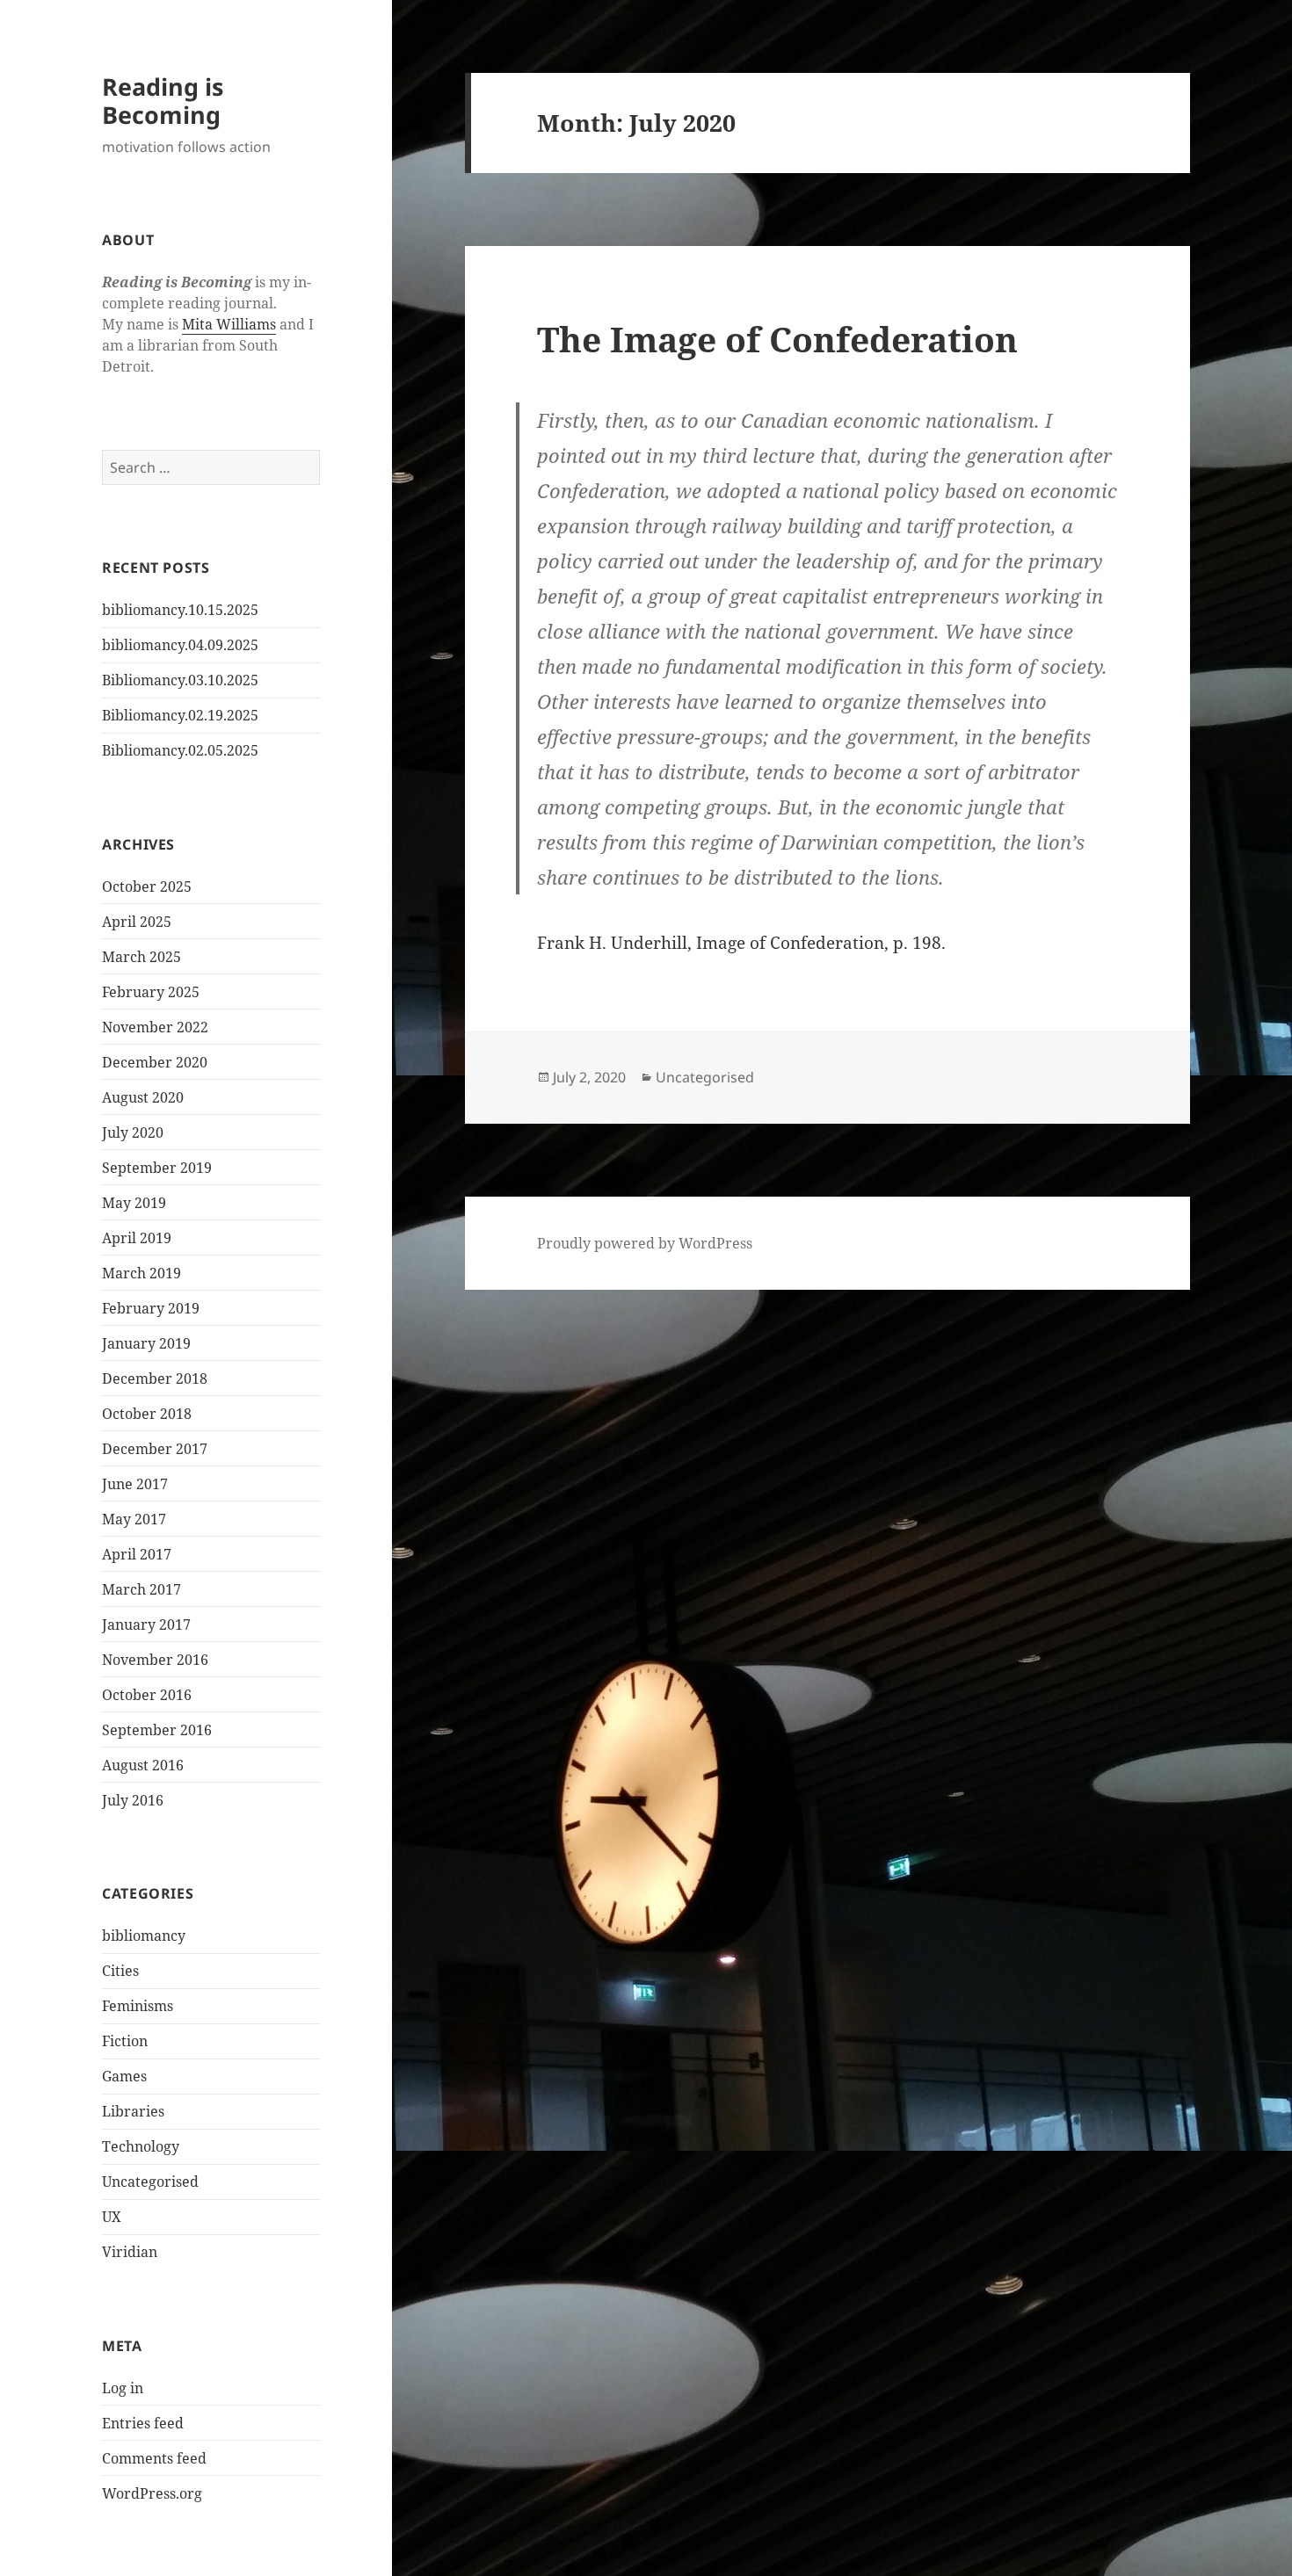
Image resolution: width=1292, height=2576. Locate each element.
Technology (141, 2146)
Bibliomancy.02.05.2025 (180, 750)
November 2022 (155, 1027)
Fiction (125, 2041)
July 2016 (133, 1800)
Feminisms (138, 2006)
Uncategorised (150, 2182)
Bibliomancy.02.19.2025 (180, 715)
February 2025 (151, 992)
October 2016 (147, 1695)
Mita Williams (229, 324)
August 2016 (143, 1765)
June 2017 (135, 1484)
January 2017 (146, 1624)
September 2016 (157, 1730)
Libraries (133, 2111)
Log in (123, 2388)
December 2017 (155, 1449)
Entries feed (143, 2423)
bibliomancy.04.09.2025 (180, 645)
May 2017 (134, 1519)
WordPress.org (152, 2493)
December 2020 (155, 1062)
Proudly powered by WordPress (645, 1243)
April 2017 (137, 1554)
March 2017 (142, 1589)
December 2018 (155, 1378)
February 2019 (151, 1308)
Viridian (130, 2252)
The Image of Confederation (777, 339)
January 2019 (146, 1343)
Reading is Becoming (163, 101)
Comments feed (154, 2458)
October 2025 (147, 886)
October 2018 (147, 1414)
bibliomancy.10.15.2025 (180, 610)
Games (124, 2076)
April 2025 (137, 922)
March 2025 (142, 957)
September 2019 (157, 1168)
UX (112, 2217)
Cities (120, 1971)
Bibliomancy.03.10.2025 (180, 680)
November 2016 (155, 1660)
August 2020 (143, 1097)
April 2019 (137, 1238)
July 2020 (133, 1132)
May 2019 (134, 1203)
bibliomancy (144, 1936)
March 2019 (142, 1273)
